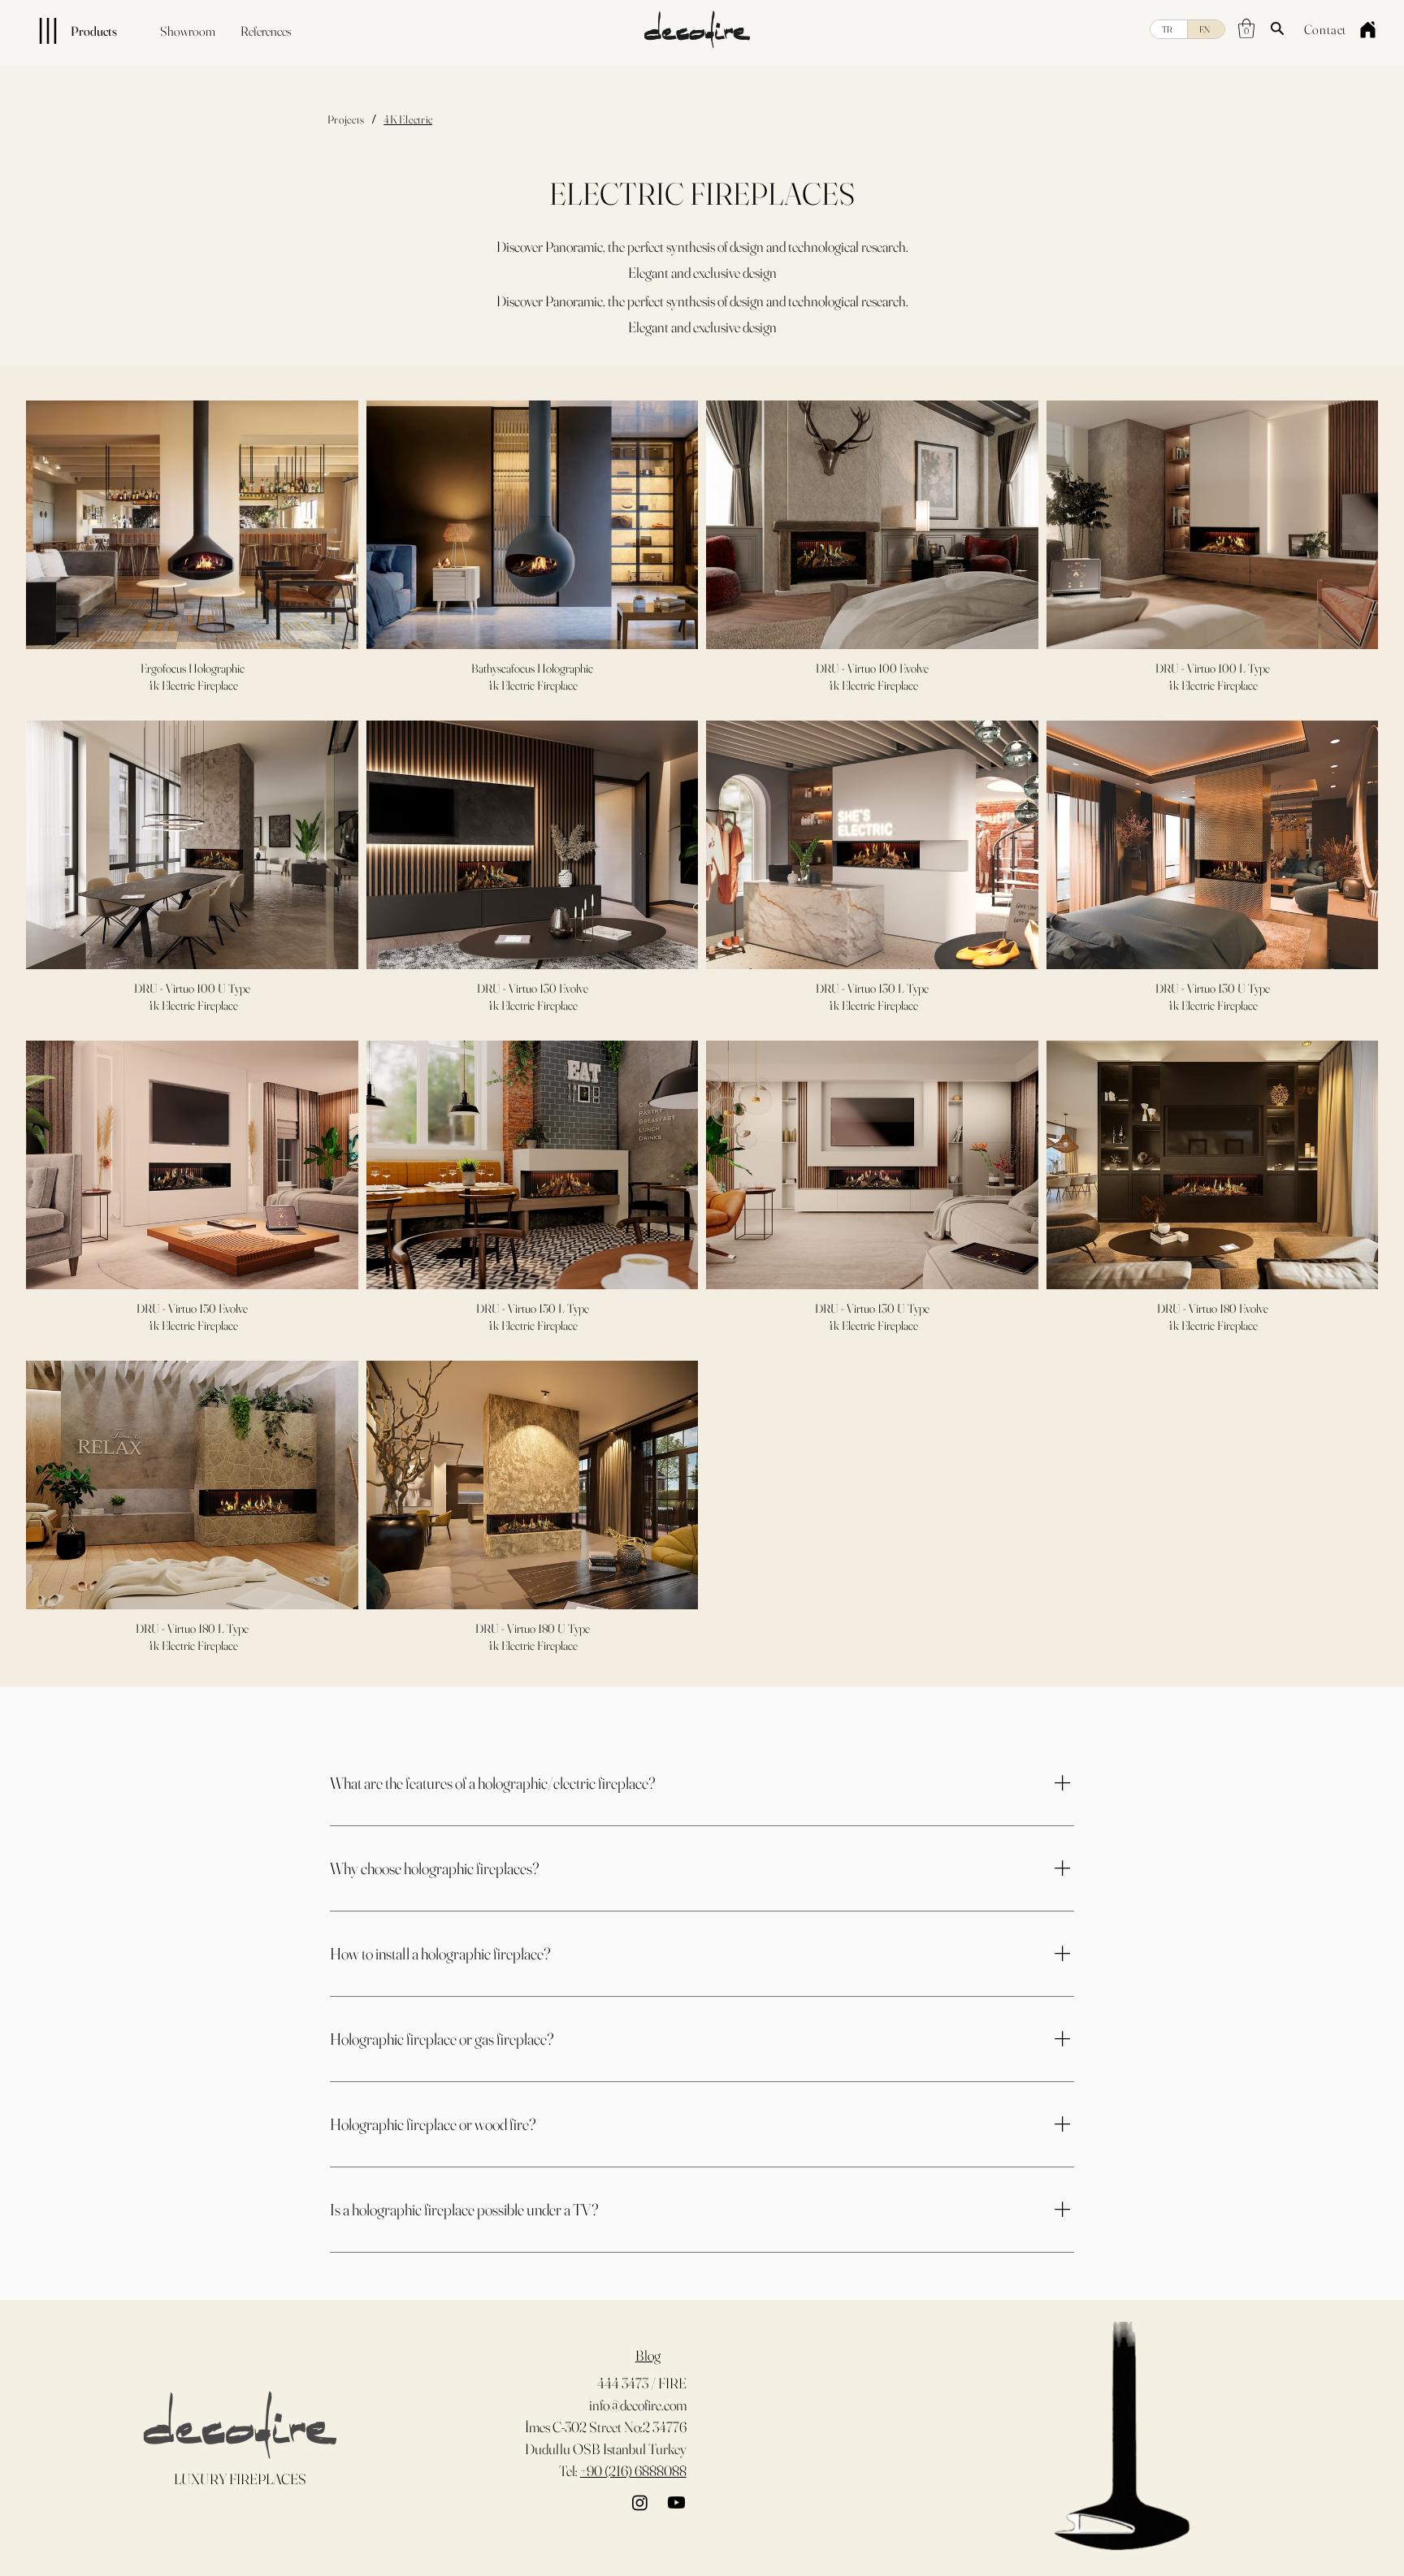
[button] (1246, 28)
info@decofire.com (638, 2405)
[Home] (1367, 29)
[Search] (1277, 28)
